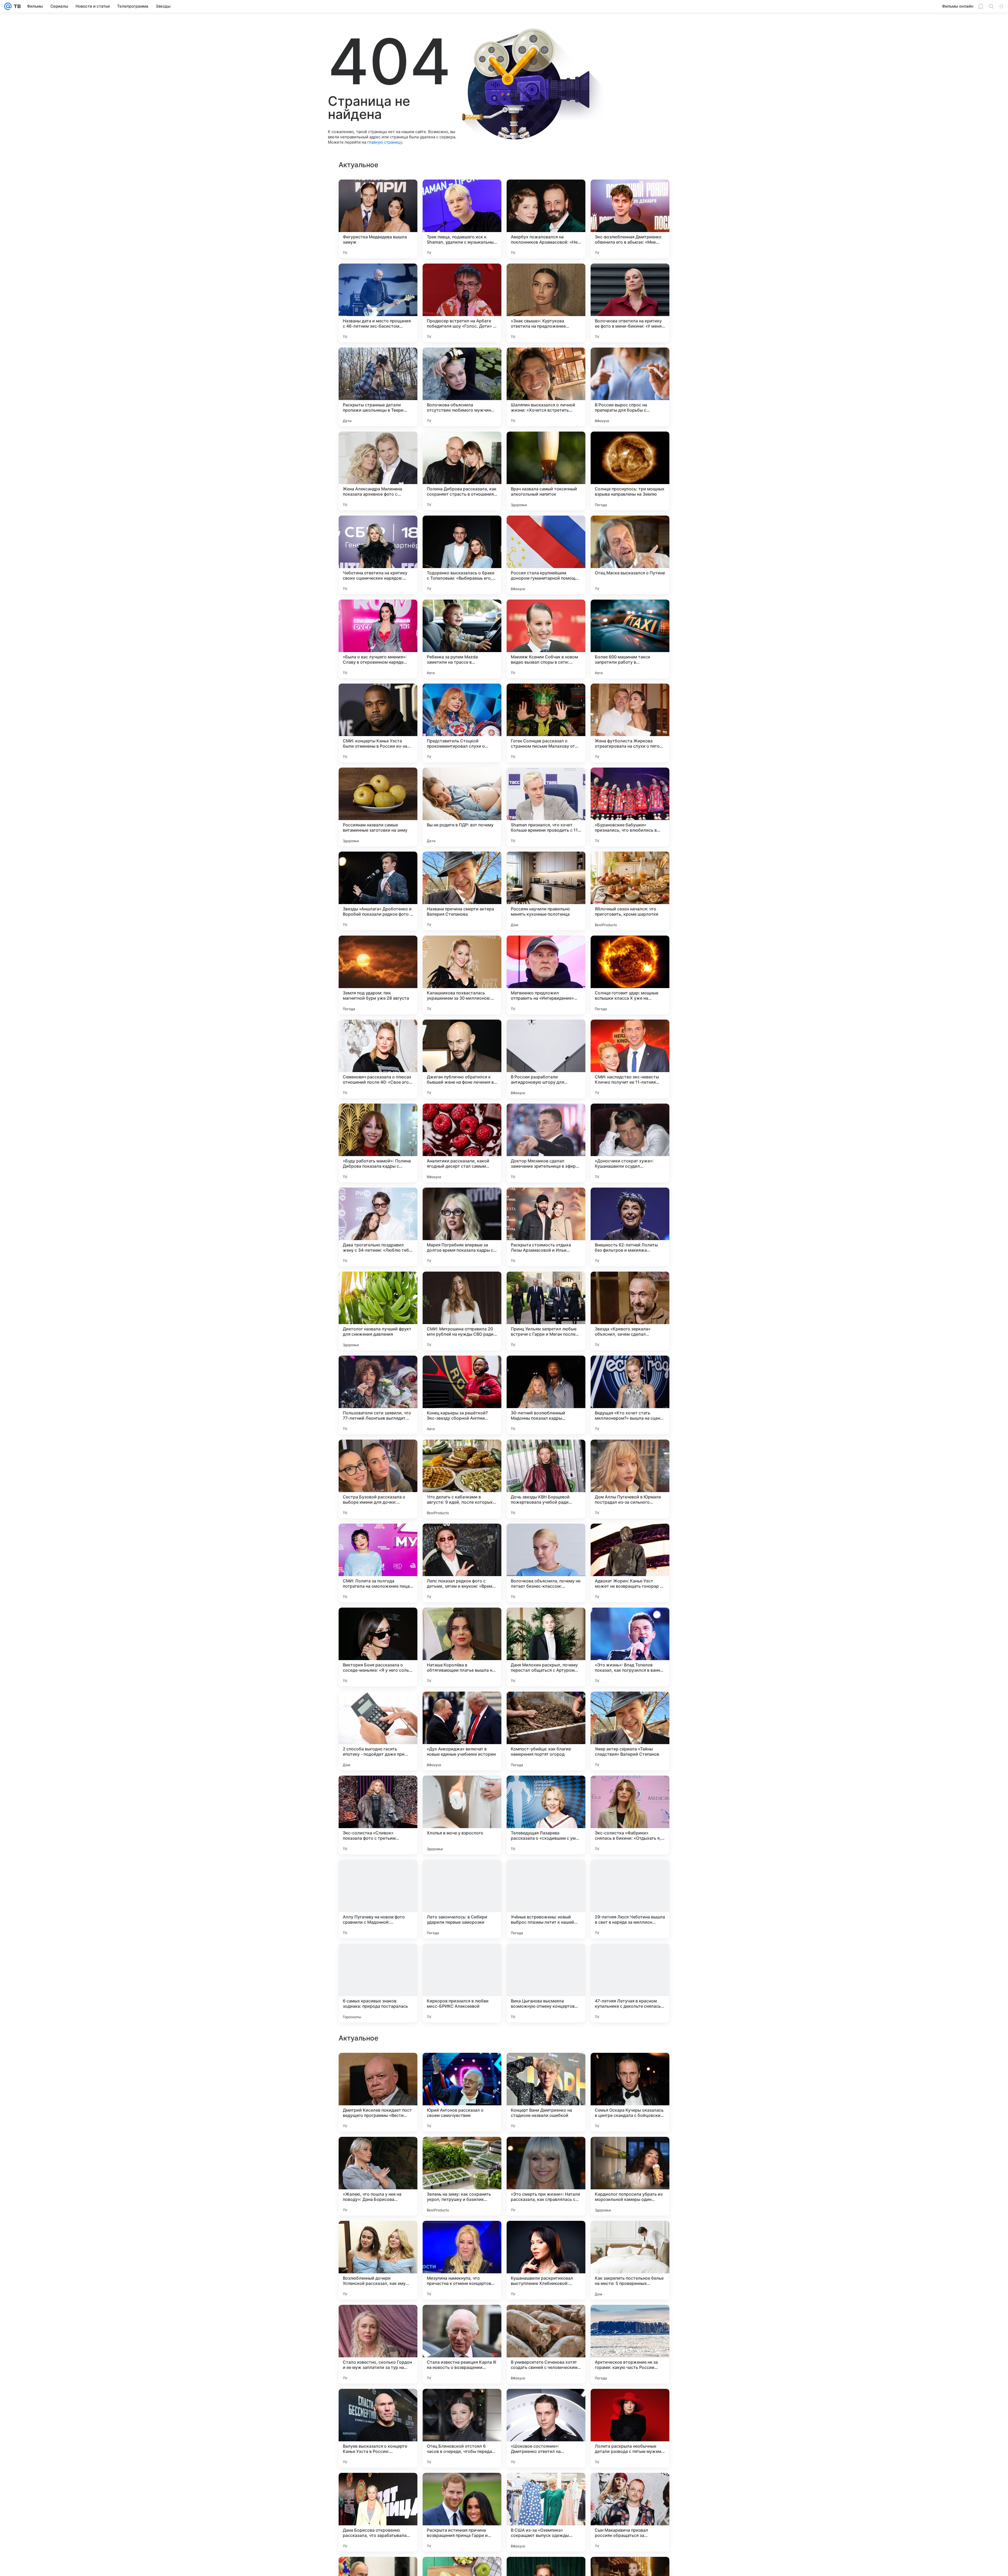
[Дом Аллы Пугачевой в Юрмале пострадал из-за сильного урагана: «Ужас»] (630, 1479)
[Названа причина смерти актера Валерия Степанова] (462, 891)
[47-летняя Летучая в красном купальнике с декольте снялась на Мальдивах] (630, 1983)
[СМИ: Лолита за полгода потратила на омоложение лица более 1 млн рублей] (378, 1563)
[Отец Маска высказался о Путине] (630, 555)
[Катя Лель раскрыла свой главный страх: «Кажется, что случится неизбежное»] (462, 2067)
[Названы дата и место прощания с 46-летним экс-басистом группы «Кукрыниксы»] (378, 303)
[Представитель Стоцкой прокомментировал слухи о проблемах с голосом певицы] (462, 723)
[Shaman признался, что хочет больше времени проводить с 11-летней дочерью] (546, 807)
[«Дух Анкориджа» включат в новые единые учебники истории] (462, 1731)
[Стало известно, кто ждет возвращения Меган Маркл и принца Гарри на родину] (546, 2319)
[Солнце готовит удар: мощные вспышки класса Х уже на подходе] (630, 975)
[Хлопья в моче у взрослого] (462, 1815)
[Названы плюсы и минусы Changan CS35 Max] (462, 2319)
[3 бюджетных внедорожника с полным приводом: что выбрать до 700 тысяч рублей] (462, 2487)
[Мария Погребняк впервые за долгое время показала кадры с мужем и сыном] (462, 1227)
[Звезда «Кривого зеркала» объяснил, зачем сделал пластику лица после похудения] (630, 1311)
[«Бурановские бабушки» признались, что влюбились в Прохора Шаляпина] (630, 807)
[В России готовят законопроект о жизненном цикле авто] (630, 2067)
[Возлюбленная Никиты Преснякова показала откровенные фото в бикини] (546, 2151)
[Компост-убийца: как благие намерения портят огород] (546, 1731)
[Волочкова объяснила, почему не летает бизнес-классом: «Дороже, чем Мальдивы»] (546, 1563)
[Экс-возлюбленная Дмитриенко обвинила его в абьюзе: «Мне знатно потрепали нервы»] (630, 219)
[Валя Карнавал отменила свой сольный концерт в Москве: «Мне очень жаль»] (630, 2235)
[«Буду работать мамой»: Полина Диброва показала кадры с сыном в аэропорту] (378, 1143)
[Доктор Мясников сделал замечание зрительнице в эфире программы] (546, 1143)
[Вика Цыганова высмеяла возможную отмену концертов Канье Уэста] (546, 1983)
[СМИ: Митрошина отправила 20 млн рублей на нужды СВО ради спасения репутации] (462, 1311)
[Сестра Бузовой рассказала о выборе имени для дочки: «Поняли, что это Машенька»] (378, 1479)
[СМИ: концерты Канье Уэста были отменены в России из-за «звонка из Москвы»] (378, 723)
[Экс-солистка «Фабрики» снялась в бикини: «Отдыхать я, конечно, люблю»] (630, 1815)
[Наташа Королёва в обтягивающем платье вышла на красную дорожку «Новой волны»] (462, 1647)
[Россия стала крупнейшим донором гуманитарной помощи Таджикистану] (546, 555)
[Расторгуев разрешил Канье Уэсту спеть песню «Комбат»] (462, 2151)
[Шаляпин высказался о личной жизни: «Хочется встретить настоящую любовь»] (546, 387)
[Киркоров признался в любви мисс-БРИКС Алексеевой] (462, 1983)
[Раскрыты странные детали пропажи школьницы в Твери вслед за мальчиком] (378, 387)
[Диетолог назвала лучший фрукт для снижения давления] (378, 1311)
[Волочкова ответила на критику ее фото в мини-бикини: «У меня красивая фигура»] (630, 303)
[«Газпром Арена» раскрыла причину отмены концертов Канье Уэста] (462, 2403)
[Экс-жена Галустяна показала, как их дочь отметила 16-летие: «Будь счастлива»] (378, 2319)
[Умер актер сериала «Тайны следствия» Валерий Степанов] (630, 1731)
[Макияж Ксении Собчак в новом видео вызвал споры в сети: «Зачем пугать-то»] (546, 639)
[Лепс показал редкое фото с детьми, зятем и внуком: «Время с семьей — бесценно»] (462, 1563)
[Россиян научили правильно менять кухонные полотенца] (546, 891)
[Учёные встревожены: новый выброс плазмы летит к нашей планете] (546, 1899)
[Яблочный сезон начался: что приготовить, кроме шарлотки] (630, 891)
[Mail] (8, 6)
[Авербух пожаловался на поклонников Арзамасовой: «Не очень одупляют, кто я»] (546, 219)
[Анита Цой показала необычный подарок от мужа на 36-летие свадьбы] (630, 2403)
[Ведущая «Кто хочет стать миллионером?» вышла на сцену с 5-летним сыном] (630, 1395)
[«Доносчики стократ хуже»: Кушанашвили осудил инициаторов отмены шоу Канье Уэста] (630, 1143)
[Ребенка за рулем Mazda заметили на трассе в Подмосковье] (462, 639)
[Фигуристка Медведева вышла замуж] (378, 219)
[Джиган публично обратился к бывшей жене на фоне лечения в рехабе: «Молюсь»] (462, 1059)
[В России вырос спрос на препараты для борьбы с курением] (630, 387)
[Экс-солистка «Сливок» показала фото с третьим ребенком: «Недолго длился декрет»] (378, 1815)
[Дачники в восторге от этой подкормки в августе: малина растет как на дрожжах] (378, 2487)
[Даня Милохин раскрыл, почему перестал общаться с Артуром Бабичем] (546, 1647)
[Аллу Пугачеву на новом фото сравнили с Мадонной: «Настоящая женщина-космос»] (378, 1899)
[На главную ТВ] (16, 6)
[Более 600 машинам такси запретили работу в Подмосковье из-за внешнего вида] (630, 639)
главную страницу (385, 142)
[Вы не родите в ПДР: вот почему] (462, 807)
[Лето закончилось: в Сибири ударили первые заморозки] (462, 1899)
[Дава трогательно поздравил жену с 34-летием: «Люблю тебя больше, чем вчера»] (378, 1227)
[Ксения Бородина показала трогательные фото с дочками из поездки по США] (546, 2235)
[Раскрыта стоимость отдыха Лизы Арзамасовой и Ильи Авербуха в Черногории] (546, 1227)
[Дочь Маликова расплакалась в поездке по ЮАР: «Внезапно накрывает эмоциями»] (630, 2319)
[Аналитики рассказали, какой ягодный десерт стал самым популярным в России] (462, 1143)
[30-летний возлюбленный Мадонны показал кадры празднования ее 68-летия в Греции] (546, 1395)
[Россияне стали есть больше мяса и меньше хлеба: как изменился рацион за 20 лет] (378, 2067)
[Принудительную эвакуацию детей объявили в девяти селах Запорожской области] (630, 2151)
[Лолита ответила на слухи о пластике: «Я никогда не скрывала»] (378, 2235)
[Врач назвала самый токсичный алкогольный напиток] (546, 471)
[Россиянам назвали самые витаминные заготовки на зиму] (378, 807)
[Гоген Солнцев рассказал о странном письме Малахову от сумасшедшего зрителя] (546, 723)
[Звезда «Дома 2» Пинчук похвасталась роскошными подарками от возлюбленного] (546, 2403)
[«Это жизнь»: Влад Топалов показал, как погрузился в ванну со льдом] (630, 1647)
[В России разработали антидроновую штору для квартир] (546, 1059)
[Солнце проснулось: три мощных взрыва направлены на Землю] (630, 471)
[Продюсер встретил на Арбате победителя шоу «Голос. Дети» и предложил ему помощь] (462, 303)
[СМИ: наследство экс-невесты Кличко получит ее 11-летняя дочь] (630, 1059)
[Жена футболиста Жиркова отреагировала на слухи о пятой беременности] (630, 723)
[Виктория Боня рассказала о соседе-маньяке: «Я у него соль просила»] (378, 1647)
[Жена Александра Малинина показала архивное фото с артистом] (378, 471)
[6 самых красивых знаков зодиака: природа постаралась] (378, 1983)
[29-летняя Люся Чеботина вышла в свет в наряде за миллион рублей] (630, 1899)
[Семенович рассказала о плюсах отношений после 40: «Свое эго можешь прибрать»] (378, 1059)
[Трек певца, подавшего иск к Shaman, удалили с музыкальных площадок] (462, 219)
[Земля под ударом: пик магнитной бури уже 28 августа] (378, 975)
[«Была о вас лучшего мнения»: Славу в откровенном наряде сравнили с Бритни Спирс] (378, 639)
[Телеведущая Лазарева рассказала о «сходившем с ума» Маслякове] (546, 1815)
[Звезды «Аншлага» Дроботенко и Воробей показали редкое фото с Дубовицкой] (378, 891)
